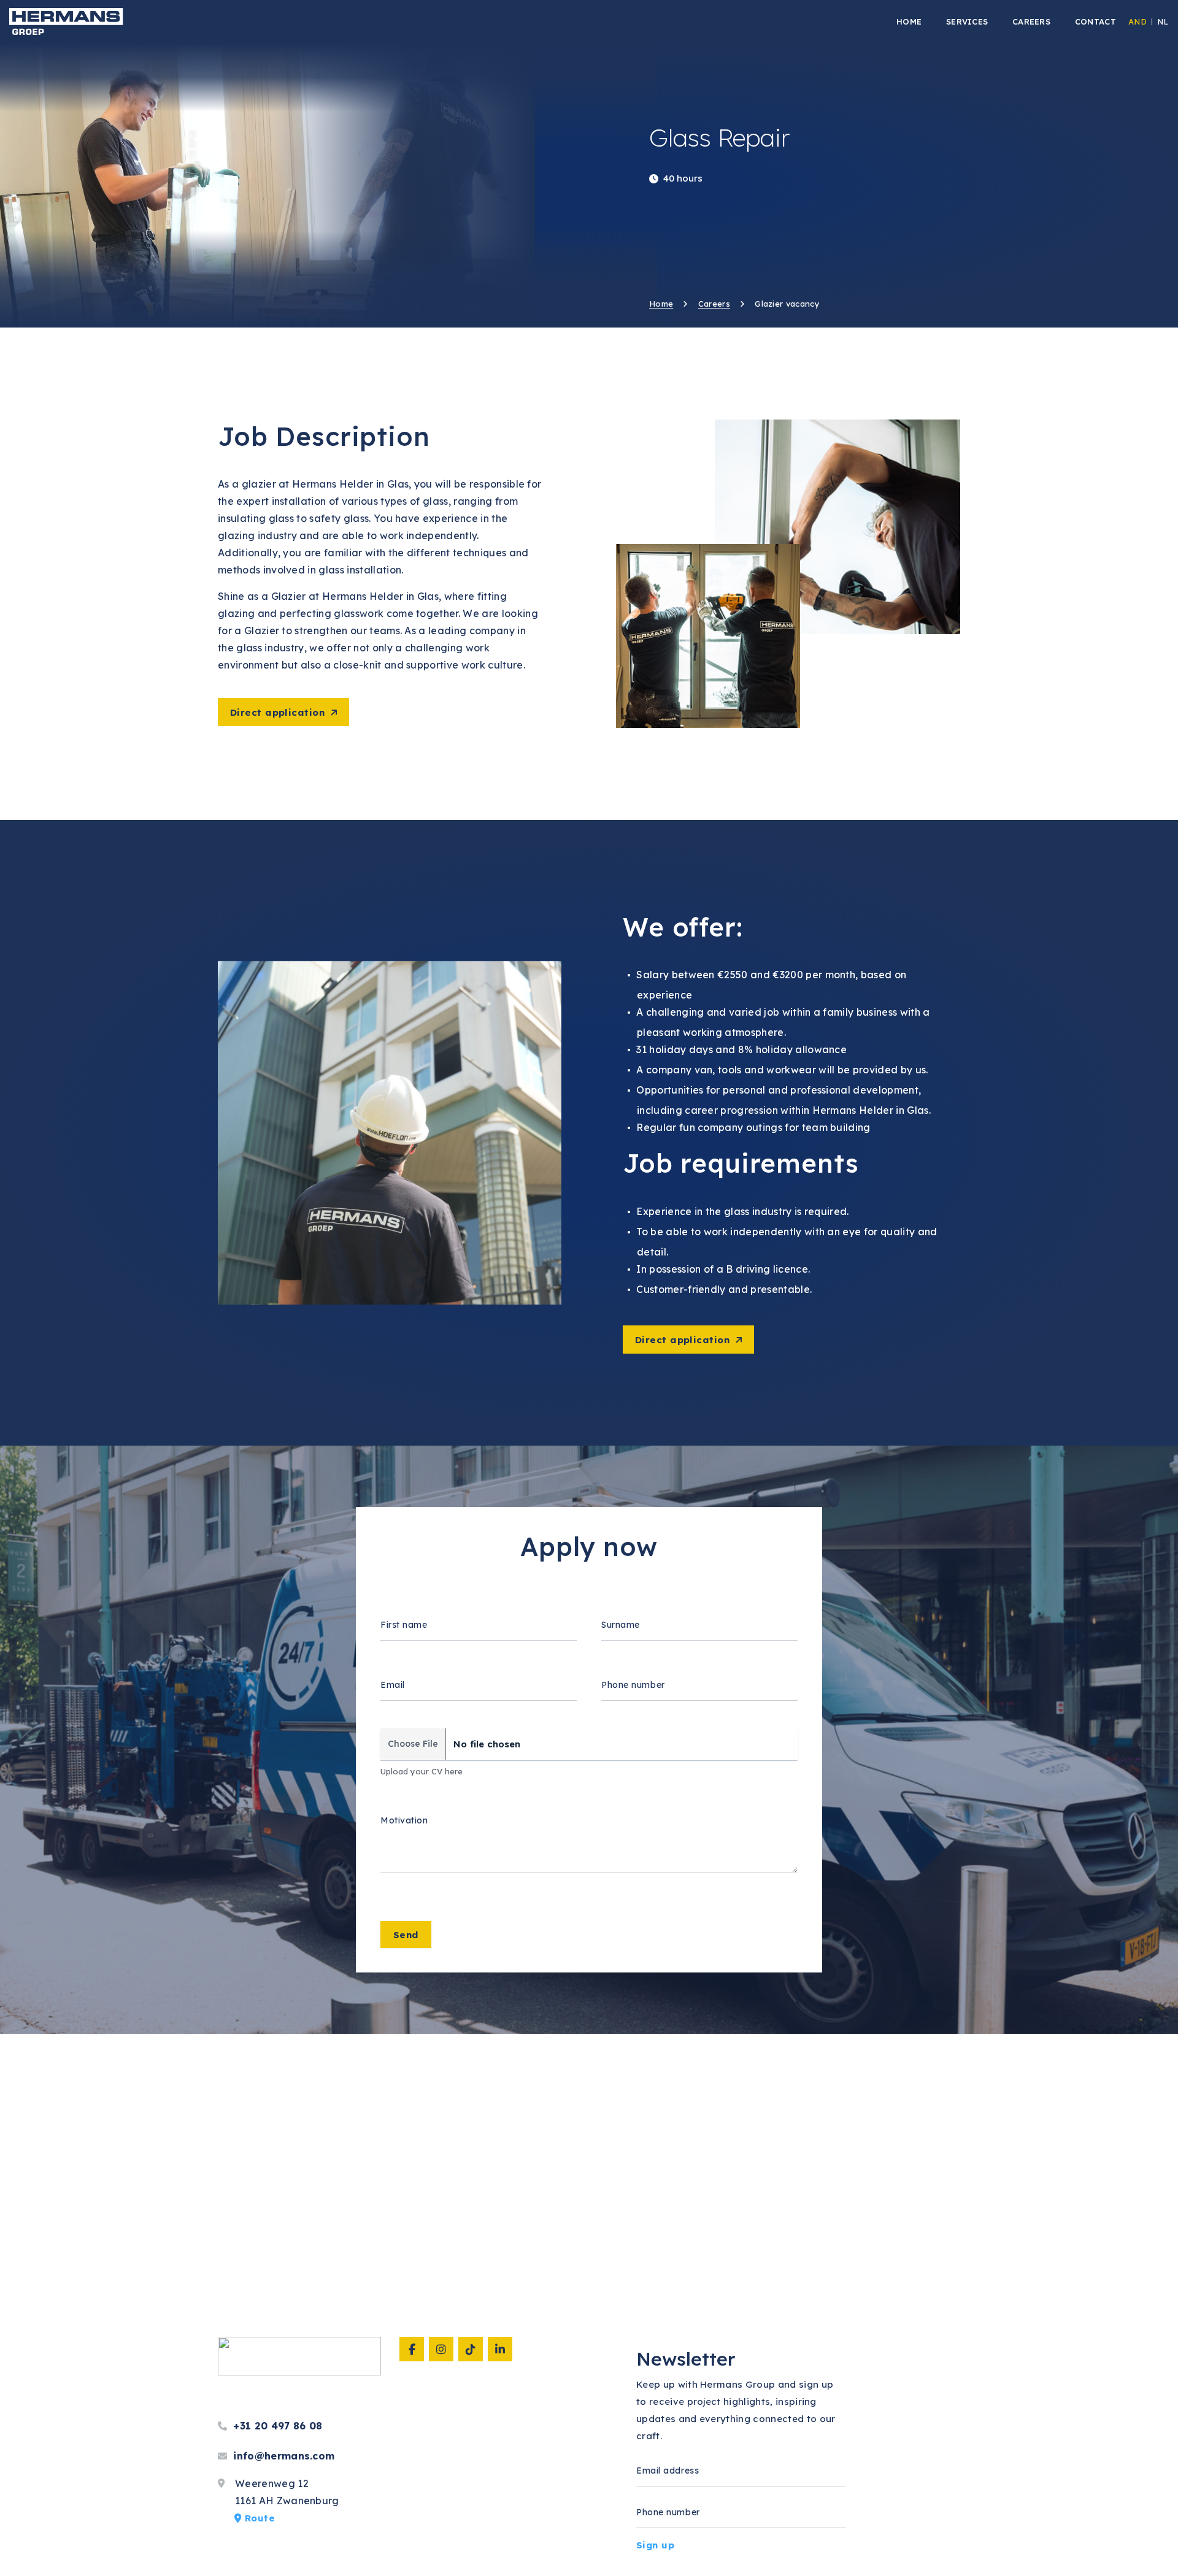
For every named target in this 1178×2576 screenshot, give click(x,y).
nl (1163, 21)
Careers (714, 304)
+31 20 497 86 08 (276, 2426)
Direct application (277, 712)
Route (258, 2518)
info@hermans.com (282, 2456)
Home (661, 304)
